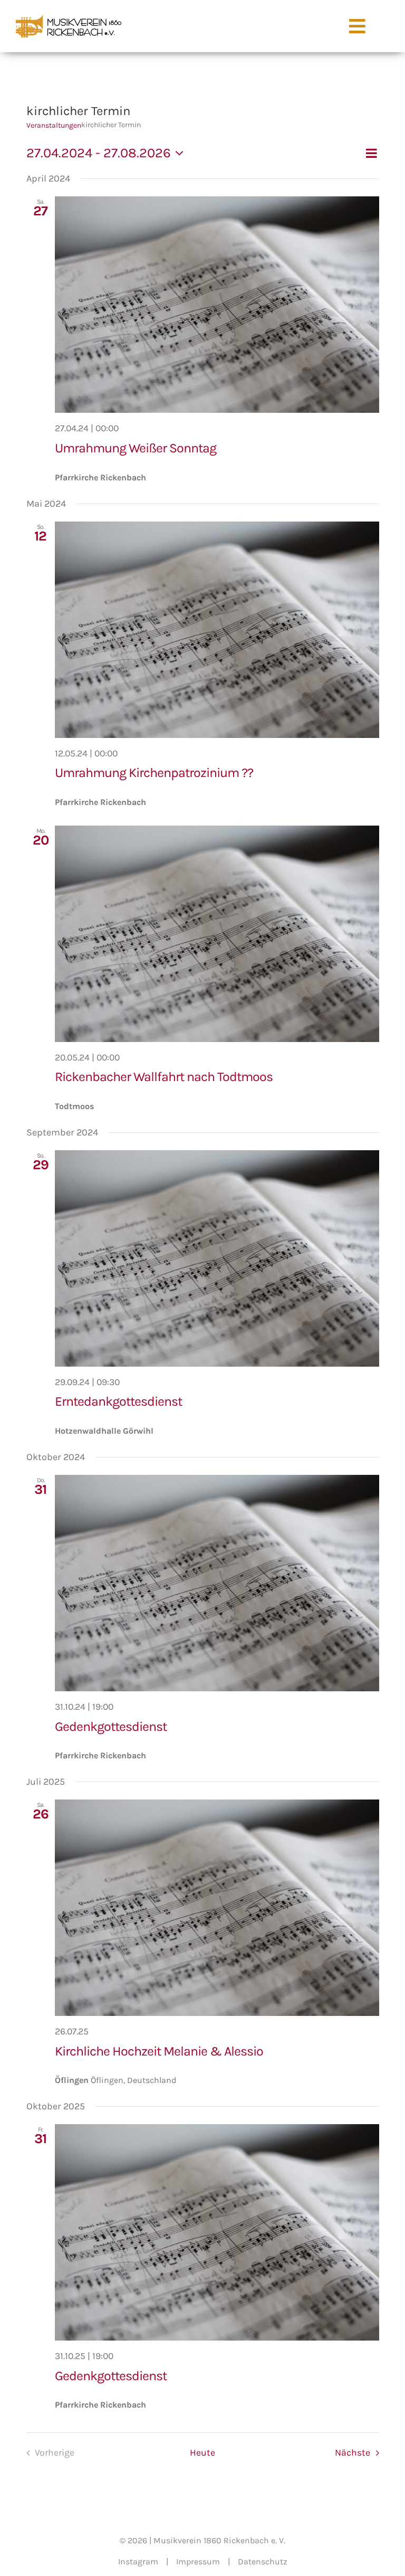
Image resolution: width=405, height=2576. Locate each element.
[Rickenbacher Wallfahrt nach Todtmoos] (217, 934)
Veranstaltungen (54, 125)
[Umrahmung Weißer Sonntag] (217, 305)
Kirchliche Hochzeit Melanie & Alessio (159, 2051)
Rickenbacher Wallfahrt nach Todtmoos (164, 1077)
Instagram (138, 2561)
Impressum (198, 2561)
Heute (202, 2452)
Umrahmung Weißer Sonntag (136, 448)
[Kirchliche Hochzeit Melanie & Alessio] (217, 1908)
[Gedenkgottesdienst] (217, 1583)
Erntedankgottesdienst (118, 1401)
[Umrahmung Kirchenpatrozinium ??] (217, 630)
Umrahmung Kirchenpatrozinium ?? (154, 773)
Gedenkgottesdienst (111, 1726)
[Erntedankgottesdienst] (217, 1258)
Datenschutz (263, 2561)
